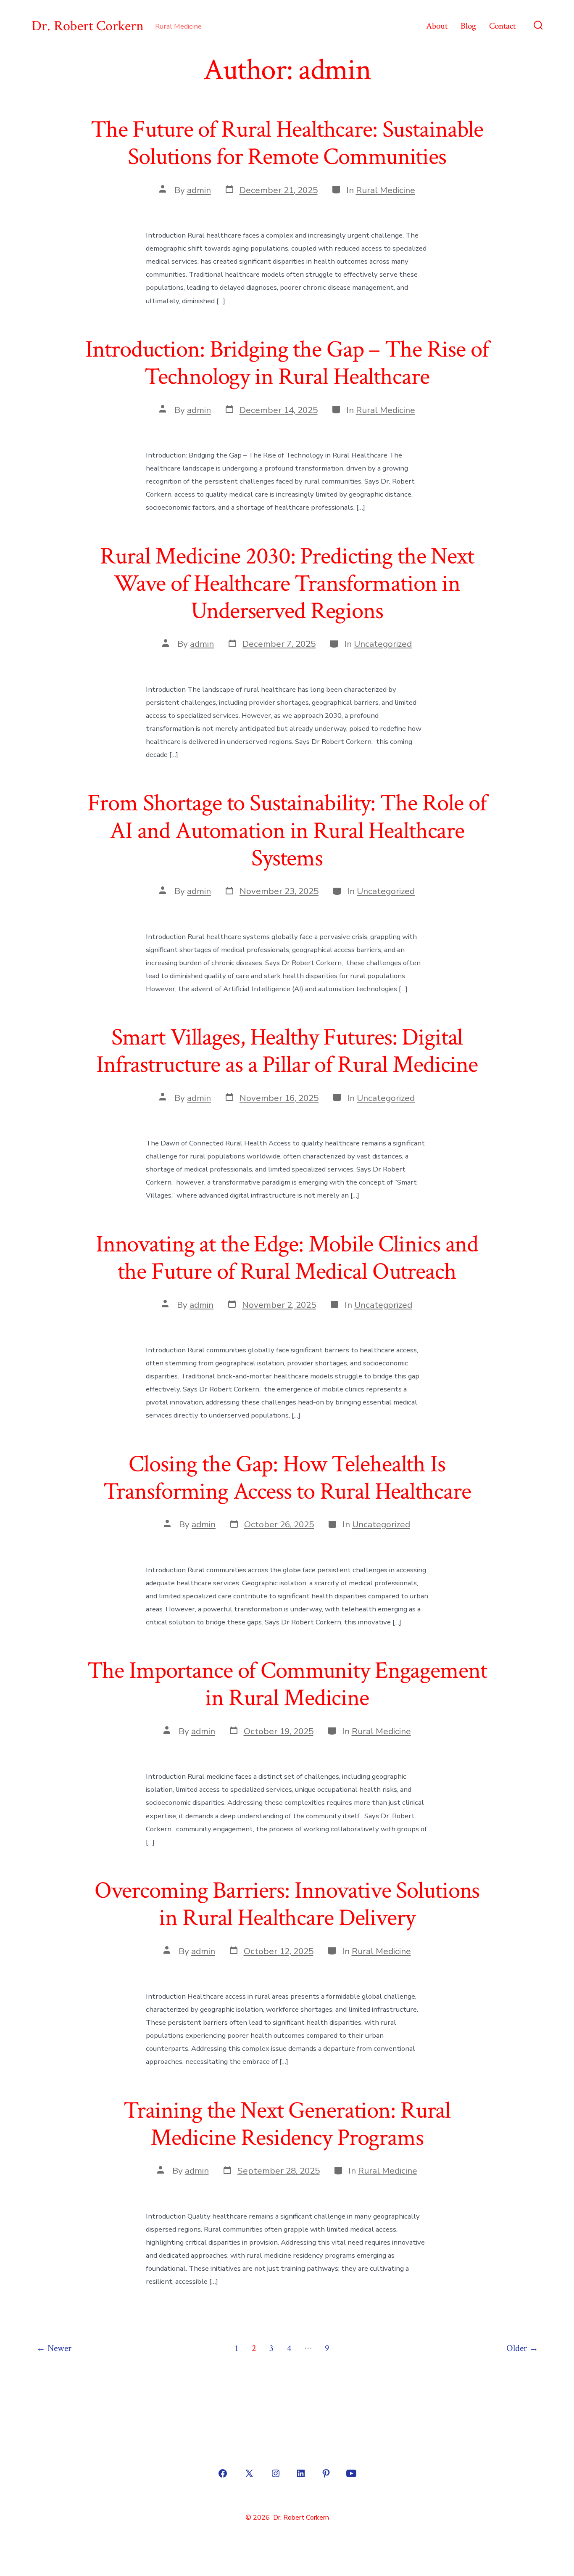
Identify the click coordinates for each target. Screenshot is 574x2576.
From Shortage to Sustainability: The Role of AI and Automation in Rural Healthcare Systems (287, 830)
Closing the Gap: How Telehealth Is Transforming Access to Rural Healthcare (287, 1478)
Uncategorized (383, 644)
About (437, 26)
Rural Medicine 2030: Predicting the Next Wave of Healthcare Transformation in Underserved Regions (287, 584)
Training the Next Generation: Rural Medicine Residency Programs (287, 2124)
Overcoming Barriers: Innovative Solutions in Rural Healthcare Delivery (287, 1904)
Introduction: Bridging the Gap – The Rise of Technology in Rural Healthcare (287, 363)
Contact (502, 26)
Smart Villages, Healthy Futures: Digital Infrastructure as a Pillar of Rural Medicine (287, 1051)
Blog (468, 26)
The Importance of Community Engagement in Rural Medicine (287, 1684)
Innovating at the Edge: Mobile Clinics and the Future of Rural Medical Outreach (287, 1258)
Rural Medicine (386, 190)
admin (199, 190)
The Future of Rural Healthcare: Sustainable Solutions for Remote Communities (287, 143)
